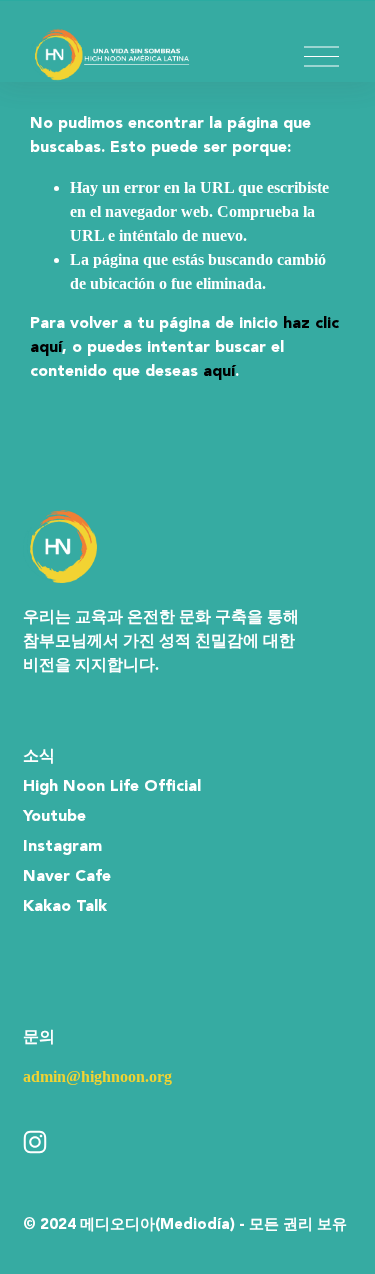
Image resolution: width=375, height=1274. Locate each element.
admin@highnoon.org (97, 1076)
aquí (219, 372)
